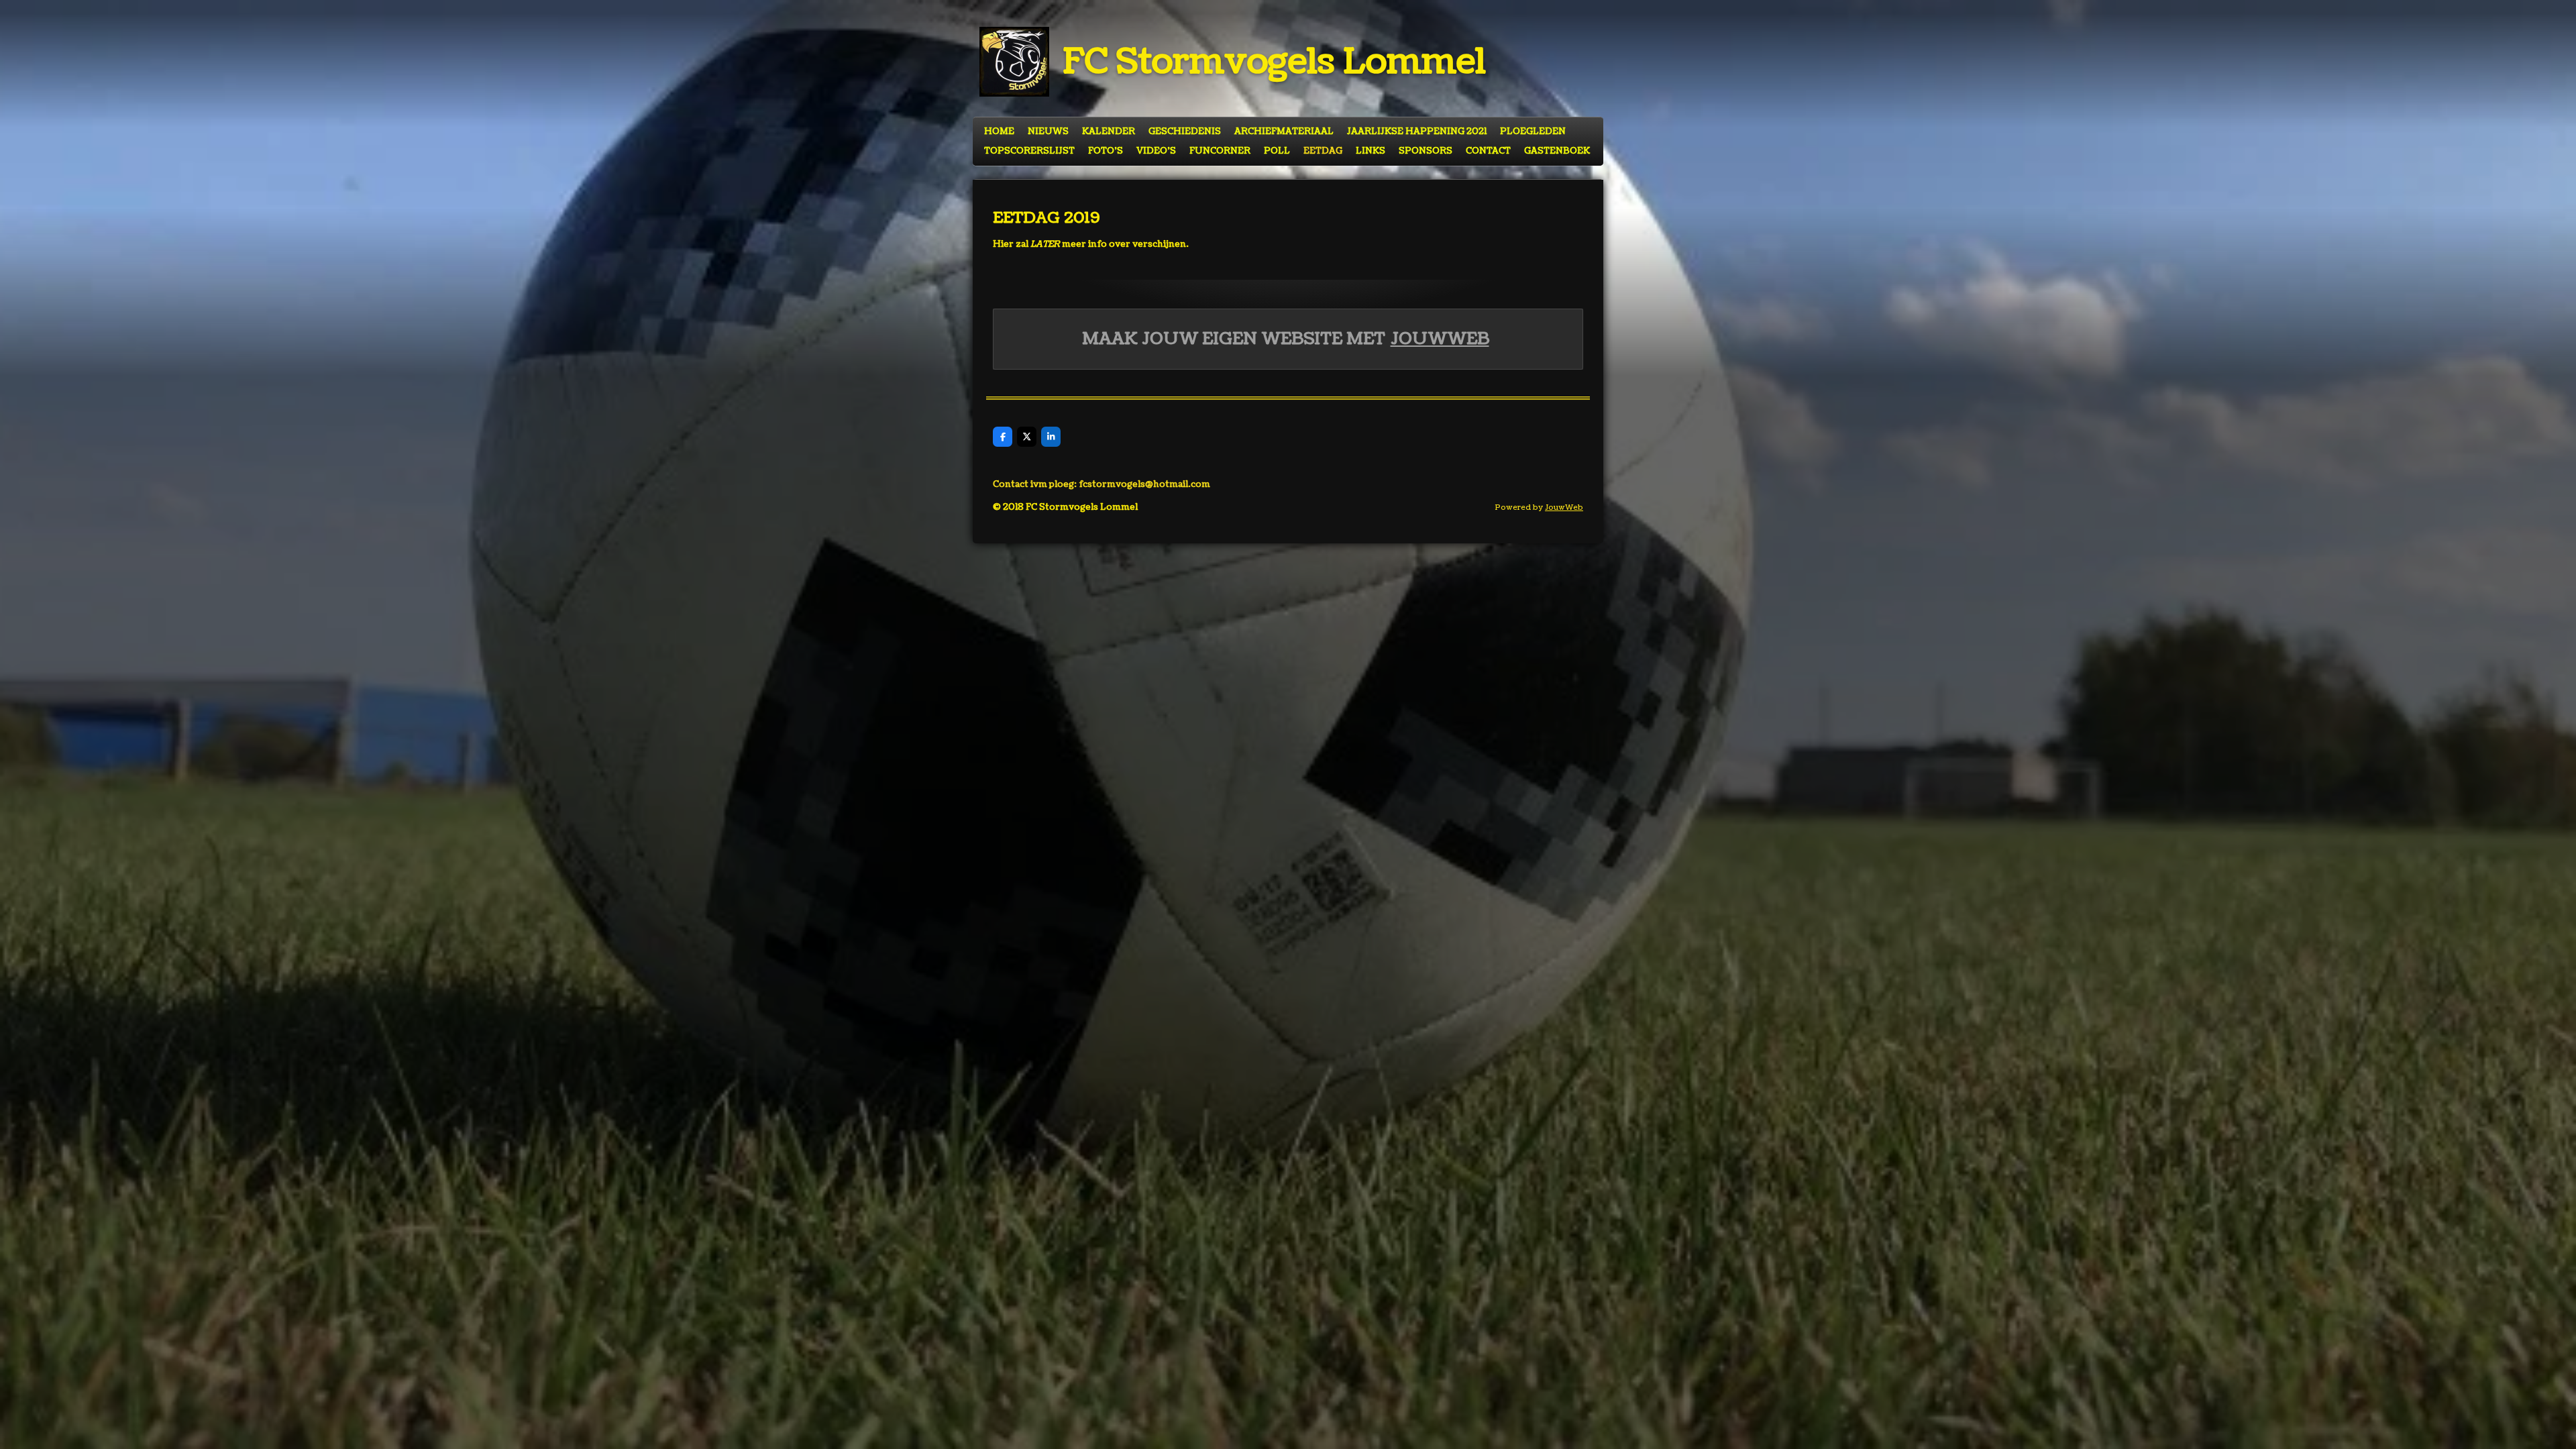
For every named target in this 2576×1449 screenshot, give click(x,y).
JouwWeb (1440, 339)
